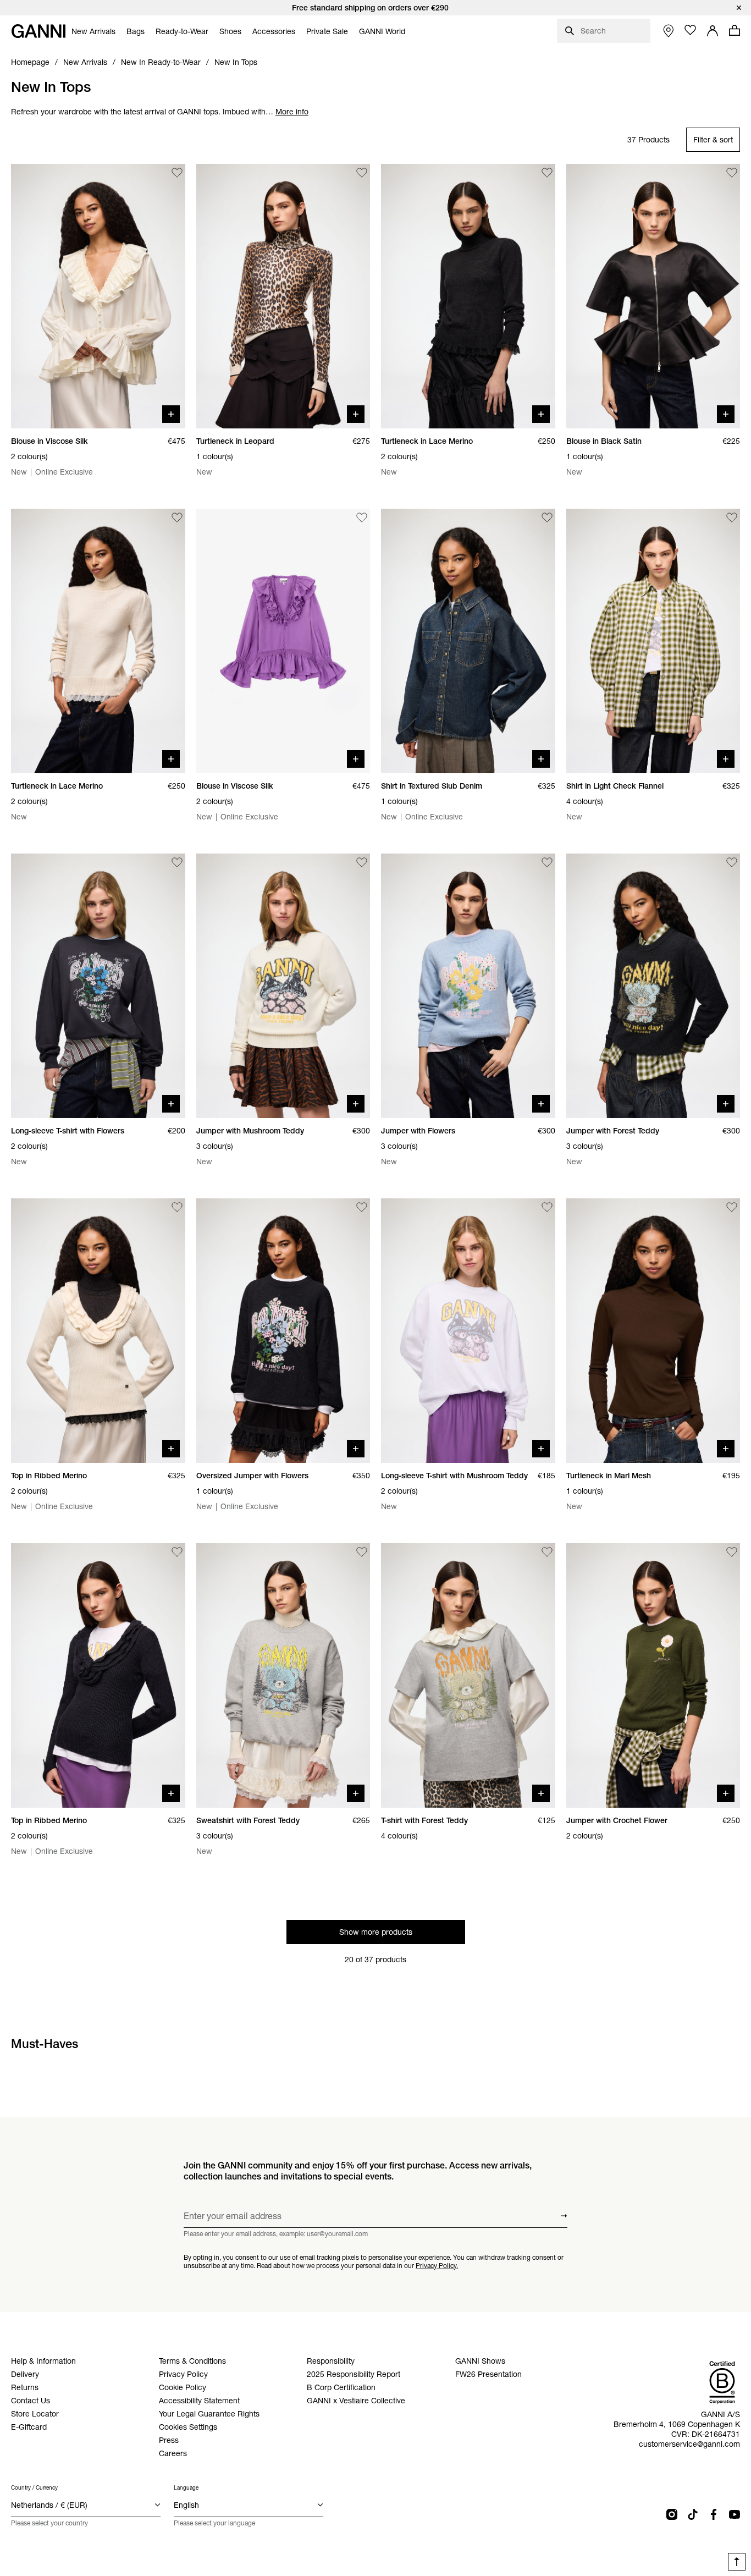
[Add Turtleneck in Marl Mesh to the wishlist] (732, 1207)
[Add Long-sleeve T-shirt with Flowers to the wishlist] (177, 862)
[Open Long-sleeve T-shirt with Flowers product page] (98, 986)
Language (186, 2488)
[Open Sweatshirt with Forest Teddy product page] (283, 1675)
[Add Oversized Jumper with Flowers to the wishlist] (362, 1207)
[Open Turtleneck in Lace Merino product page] (468, 296)
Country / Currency (34, 2488)
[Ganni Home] (38, 31)
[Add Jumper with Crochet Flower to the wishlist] (732, 1552)
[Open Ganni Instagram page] (672, 2514)
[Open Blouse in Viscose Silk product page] (98, 296)
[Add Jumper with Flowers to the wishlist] (547, 862)
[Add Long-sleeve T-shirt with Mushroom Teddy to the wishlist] (547, 1207)
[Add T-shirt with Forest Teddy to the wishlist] (547, 1552)
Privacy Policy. (437, 2265)
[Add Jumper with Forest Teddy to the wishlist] (732, 862)
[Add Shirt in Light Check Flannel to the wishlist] (732, 518)
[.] (375, 8)
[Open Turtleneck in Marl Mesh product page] (653, 1331)
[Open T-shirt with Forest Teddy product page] (468, 1675)
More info (292, 112)
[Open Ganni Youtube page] (735, 2514)
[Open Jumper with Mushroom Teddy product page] (283, 986)
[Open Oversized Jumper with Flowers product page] (283, 1331)
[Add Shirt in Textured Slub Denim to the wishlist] (547, 518)
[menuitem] (93, 31)
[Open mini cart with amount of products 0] (735, 30)
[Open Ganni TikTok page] (693, 2514)
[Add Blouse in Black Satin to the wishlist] (732, 173)
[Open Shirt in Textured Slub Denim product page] (468, 641)
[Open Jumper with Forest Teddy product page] (653, 986)
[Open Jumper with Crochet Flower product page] (653, 1675)
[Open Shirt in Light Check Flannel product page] (653, 641)
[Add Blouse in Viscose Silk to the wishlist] (177, 173)
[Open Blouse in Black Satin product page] (653, 296)
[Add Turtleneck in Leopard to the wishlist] (362, 173)
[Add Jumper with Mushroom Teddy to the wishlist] (362, 862)
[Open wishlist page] (691, 30)
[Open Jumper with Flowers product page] (468, 986)
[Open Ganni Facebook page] (714, 2514)
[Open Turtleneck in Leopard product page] (283, 296)
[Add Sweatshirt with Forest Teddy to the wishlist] (362, 1552)
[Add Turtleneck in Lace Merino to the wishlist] (547, 173)
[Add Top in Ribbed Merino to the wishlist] (177, 1207)
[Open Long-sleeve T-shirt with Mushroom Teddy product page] (468, 1331)
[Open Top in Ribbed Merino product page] (98, 1331)
